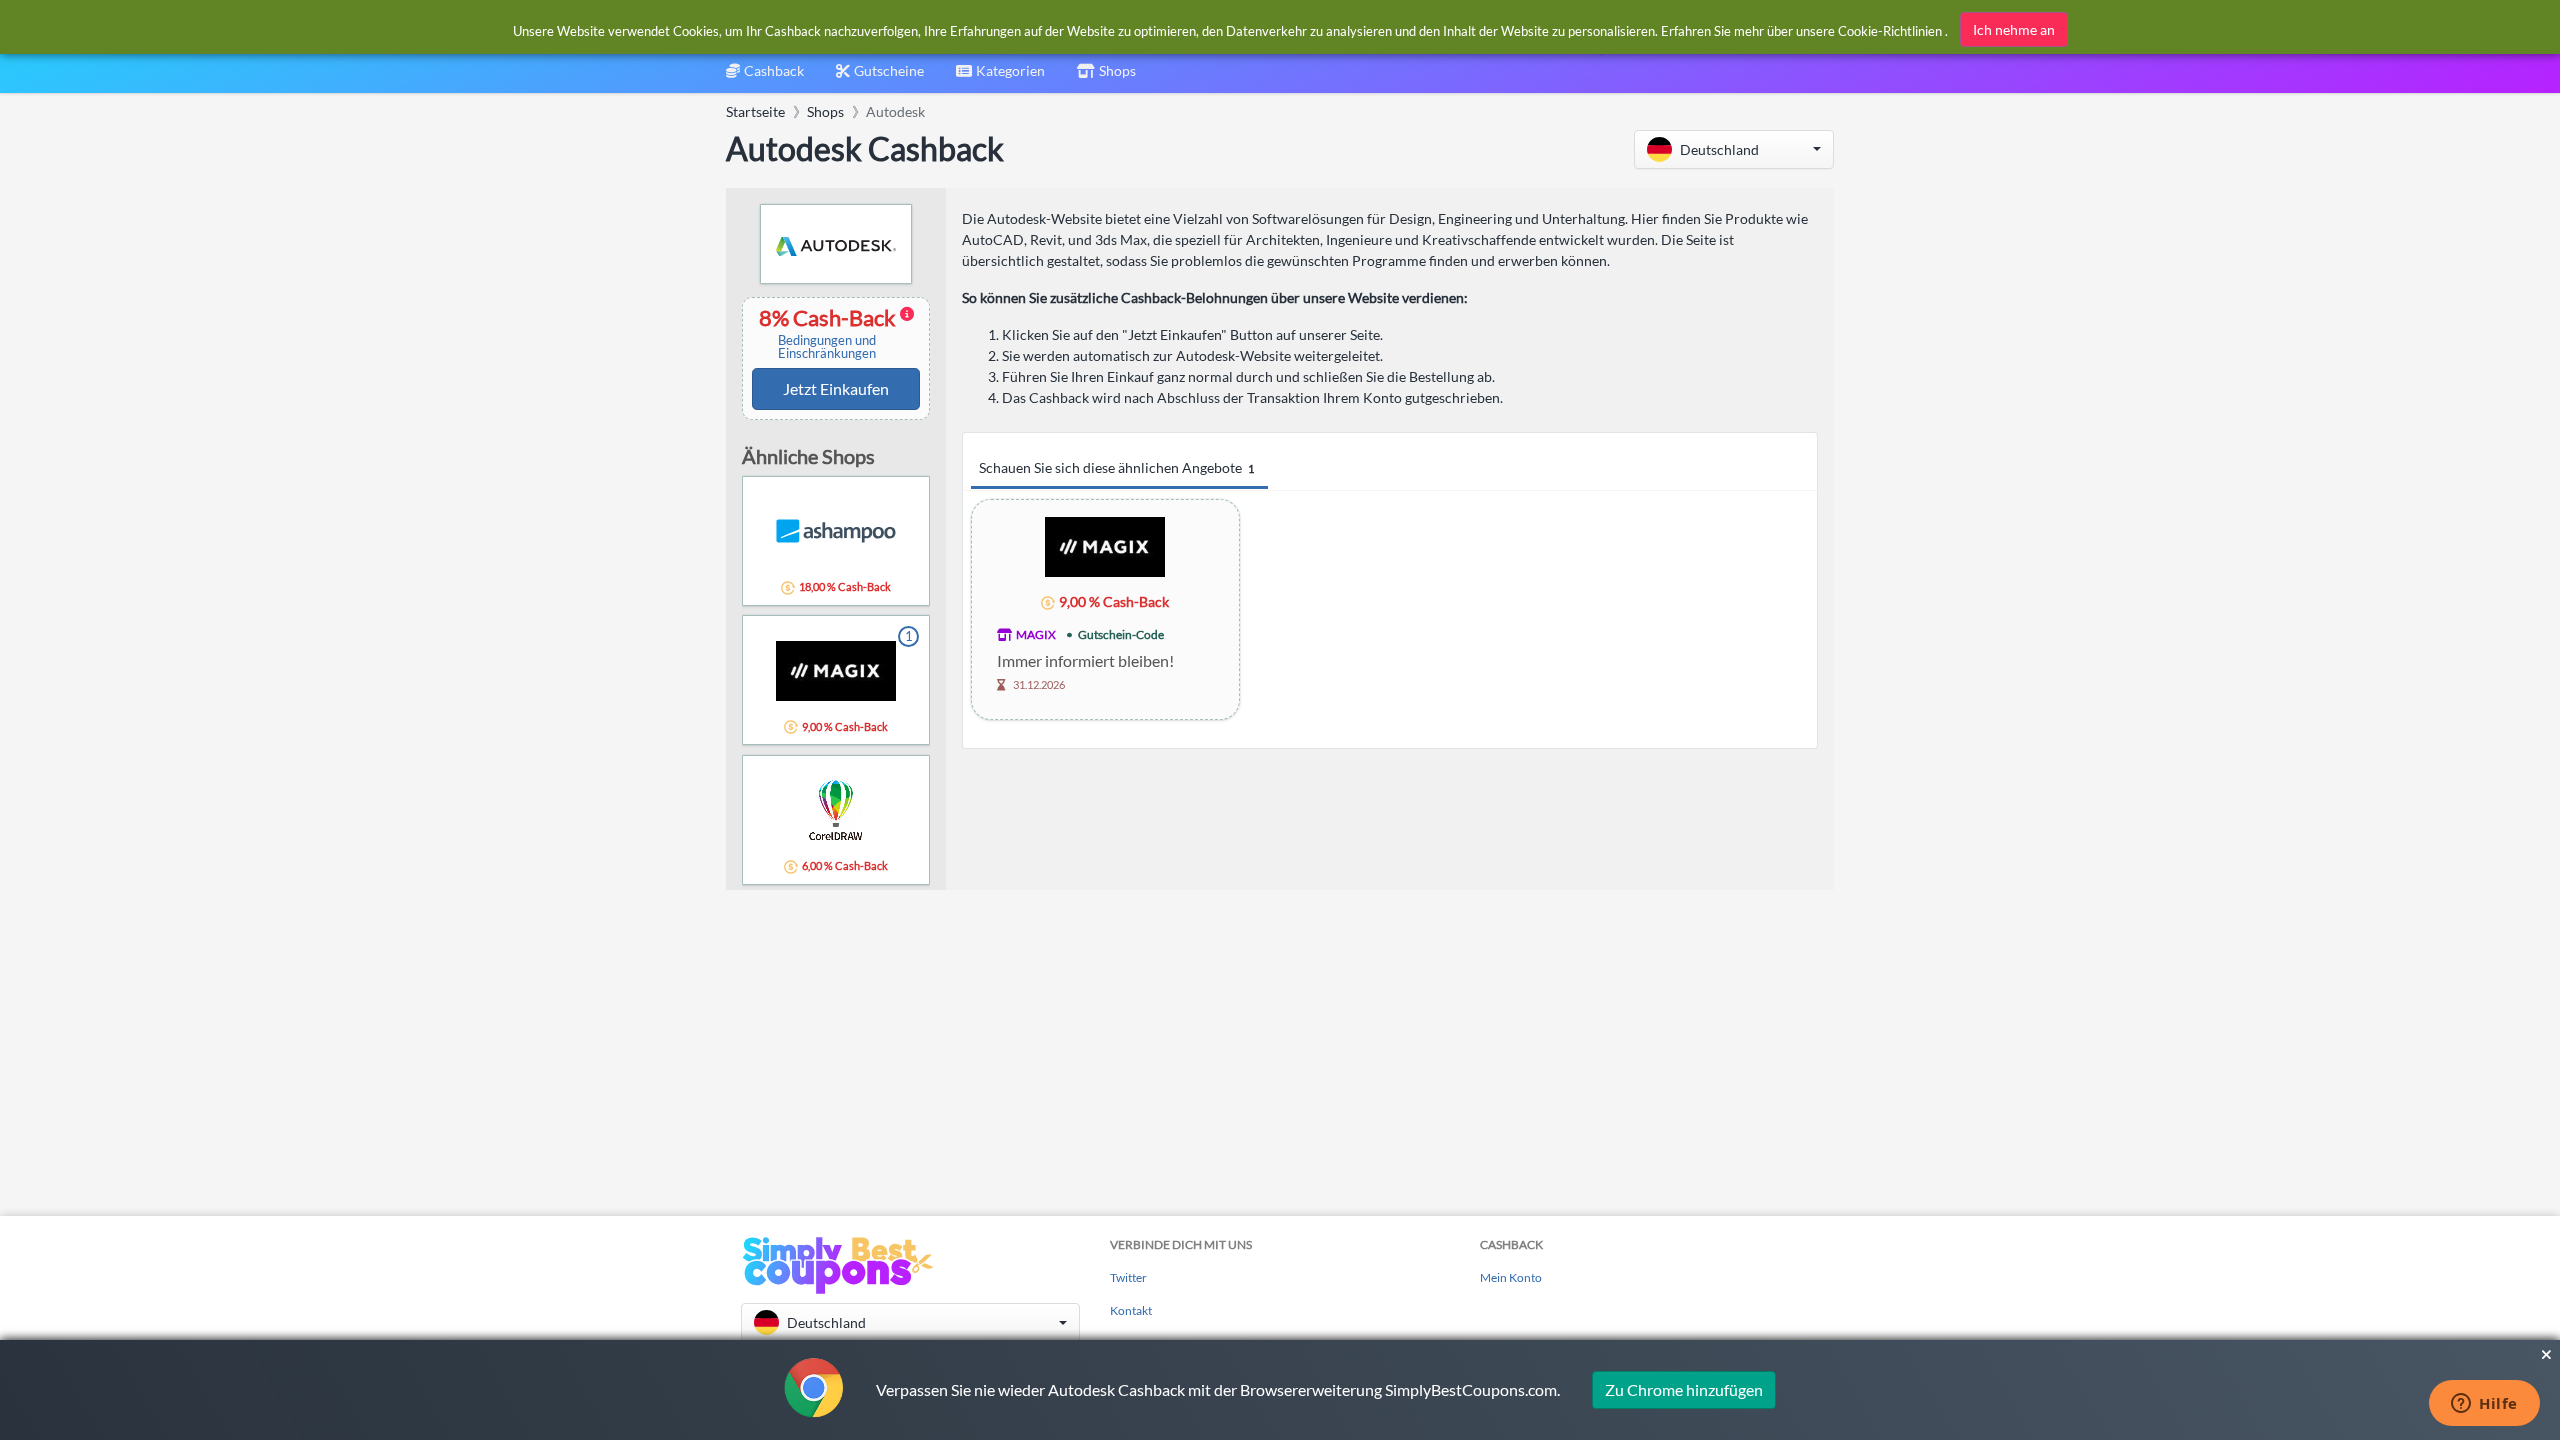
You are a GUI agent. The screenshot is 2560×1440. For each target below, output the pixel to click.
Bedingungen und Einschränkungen (827, 347)
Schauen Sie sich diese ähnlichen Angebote (1116, 467)
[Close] (2546, 1355)
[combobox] (1000, 77)
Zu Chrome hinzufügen (1684, 1389)
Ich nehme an (2014, 29)
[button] (1734, 149)
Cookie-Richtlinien (1890, 31)
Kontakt (1131, 1310)
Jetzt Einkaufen (836, 388)
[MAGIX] (1105, 545)
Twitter (1128, 1277)
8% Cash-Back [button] (829, 333)
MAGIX (1036, 634)
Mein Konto (1511, 1277)
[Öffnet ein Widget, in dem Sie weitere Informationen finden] (2484, 1405)
